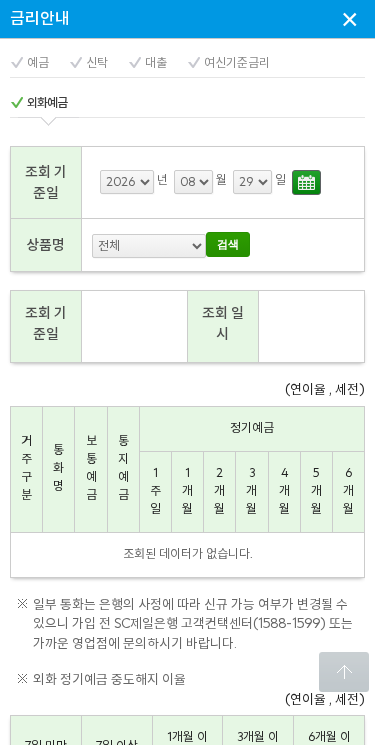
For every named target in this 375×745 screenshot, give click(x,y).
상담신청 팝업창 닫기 (350, 19)
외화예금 (47, 103)
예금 (38, 63)
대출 (156, 63)
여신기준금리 (237, 63)
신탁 (97, 63)
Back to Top (344, 672)
